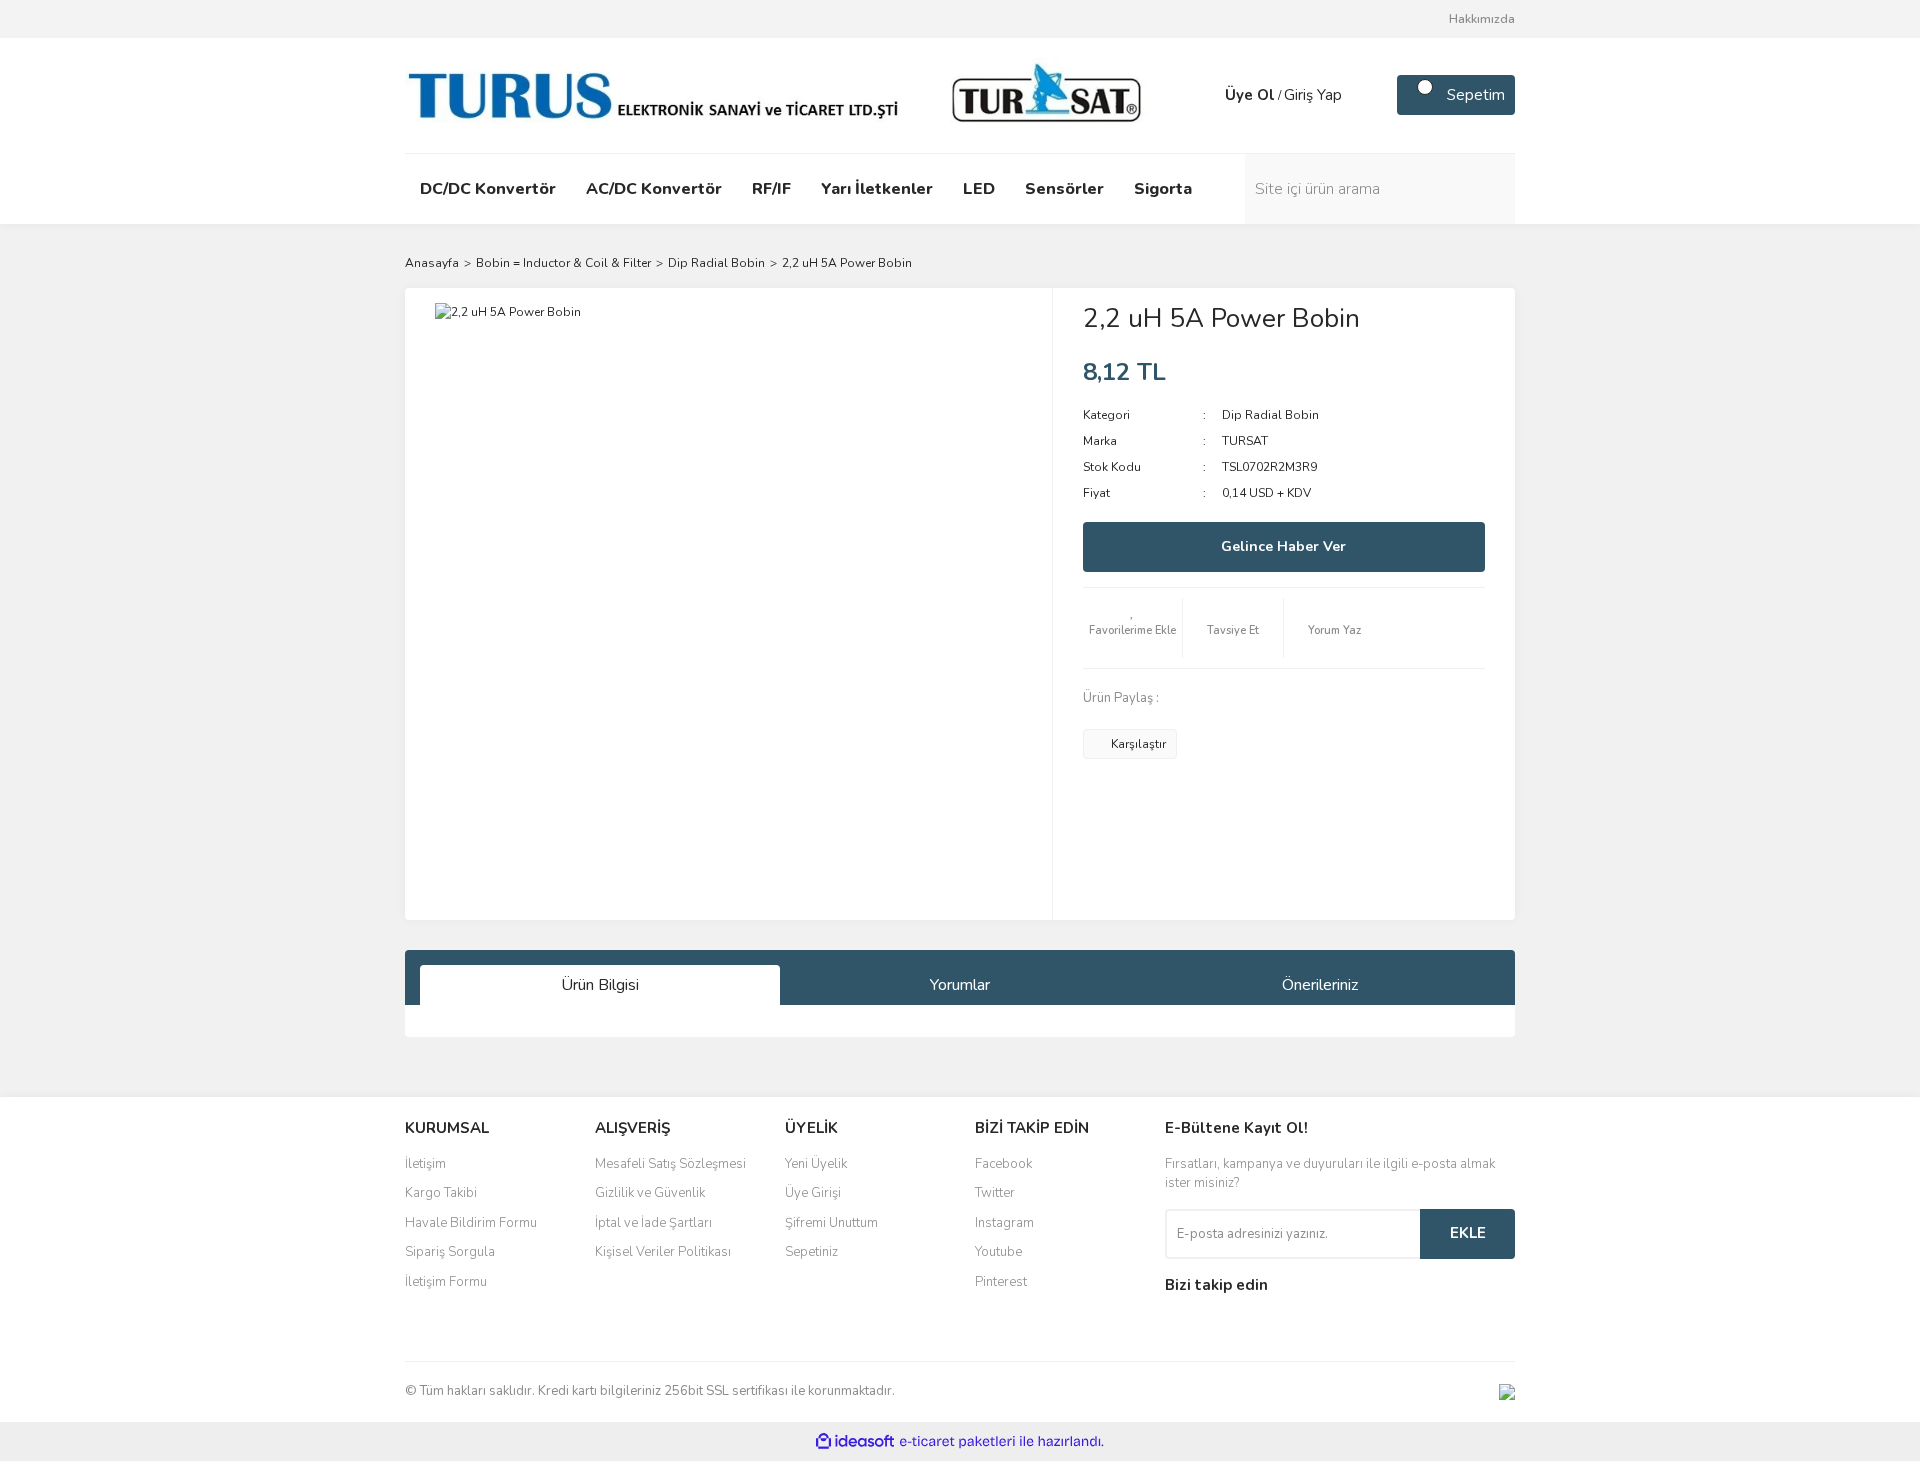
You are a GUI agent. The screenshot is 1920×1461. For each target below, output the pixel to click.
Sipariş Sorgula (450, 1252)
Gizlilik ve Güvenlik (650, 1193)
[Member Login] (1205, 95)
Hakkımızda (1482, 19)
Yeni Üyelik (816, 1164)
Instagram (1004, 1223)
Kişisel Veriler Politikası (663, 1252)
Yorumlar (960, 985)
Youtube (998, 1252)
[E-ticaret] (957, 1441)
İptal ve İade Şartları (653, 1223)
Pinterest (1001, 1282)
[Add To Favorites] (1133, 628)
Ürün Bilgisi (600, 985)
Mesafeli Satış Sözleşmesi (670, 1164)
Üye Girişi (813, 1193)
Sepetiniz (811, 1252)
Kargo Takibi (441, 1193)
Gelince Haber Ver (1283, 546)
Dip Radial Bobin (1270, 415)
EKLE (1468, 1233)
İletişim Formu (446, 1282)
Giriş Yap (1313, 95)
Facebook (1003, 1164)
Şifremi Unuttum (831, 1223)
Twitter (995, 1193)
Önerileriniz (1320, 985)
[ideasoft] (855, 1441)
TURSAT (1245, 441)
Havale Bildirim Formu (471, 1223)
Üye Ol (1250, 95)
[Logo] (780, 94)
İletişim (425, 1164)
